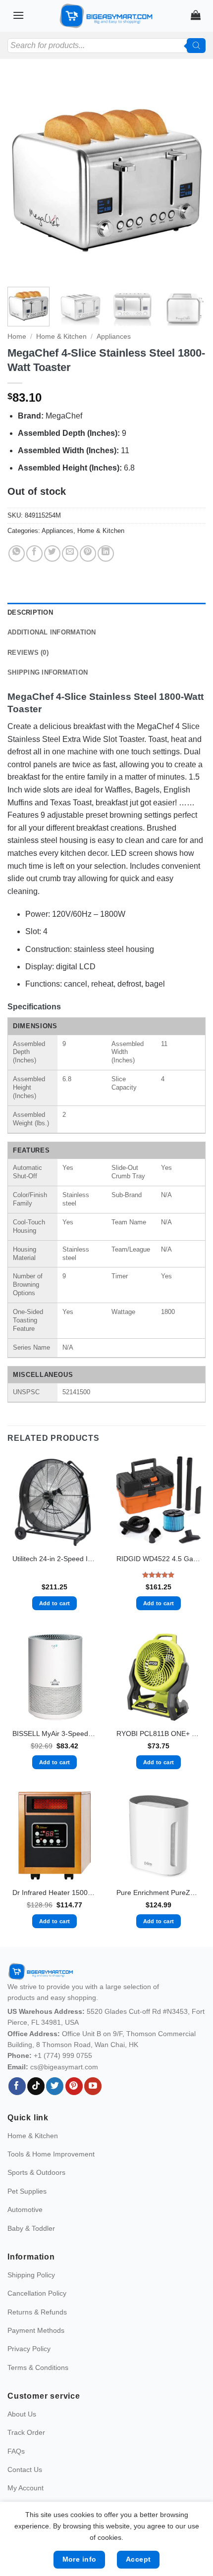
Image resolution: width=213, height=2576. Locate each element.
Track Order (26, 2432)
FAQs (16, 2451)
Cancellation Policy (37, 2293)
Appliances (114, 337)
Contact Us (25, 2470)
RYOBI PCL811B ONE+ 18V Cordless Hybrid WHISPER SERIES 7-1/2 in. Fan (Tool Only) (159, 1734)
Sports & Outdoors (36, 2172)
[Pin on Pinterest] (88, 553)
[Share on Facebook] (34, 553)
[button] (18, 15)
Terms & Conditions (38, 2367)
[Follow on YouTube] (93, 2086)
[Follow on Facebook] (17, 2086)
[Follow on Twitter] (55, 2086)
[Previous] (24, 178)
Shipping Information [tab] (48, 672)
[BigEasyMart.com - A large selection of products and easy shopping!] (106, 16)
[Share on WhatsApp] (17, 553)
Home (17, 337)
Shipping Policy (31, 2275)
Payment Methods (36, 2330)
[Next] (189, 178)
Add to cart (55, 1603)
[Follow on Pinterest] (74, 2086)
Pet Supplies (27, 2191)
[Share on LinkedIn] (106, 553)
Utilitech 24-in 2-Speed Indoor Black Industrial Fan (54, 1559)
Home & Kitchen (61, 337)
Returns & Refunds (37, 2312)
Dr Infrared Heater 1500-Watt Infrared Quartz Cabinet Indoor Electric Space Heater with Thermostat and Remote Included (54, 1893)
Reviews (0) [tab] (28, 653)
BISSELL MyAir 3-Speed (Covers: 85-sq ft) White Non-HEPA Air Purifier (54, 1734)
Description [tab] (30, 612)
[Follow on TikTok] (36, 2086)
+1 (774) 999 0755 (63, 2055)
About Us (22, 2414)
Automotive (25, 2209)
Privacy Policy (29, 2349)
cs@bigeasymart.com (64, 2067)
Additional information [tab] (52, 632)
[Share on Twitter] (52, 553)
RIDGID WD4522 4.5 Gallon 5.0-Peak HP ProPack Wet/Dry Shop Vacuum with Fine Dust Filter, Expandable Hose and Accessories (159, 1559)
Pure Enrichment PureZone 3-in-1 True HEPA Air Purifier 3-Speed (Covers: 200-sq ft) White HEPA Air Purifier (159, 1893)
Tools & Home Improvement (51, 2154)
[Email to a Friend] (70, 553)
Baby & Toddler (31, 2228)
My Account (26, 2488)
